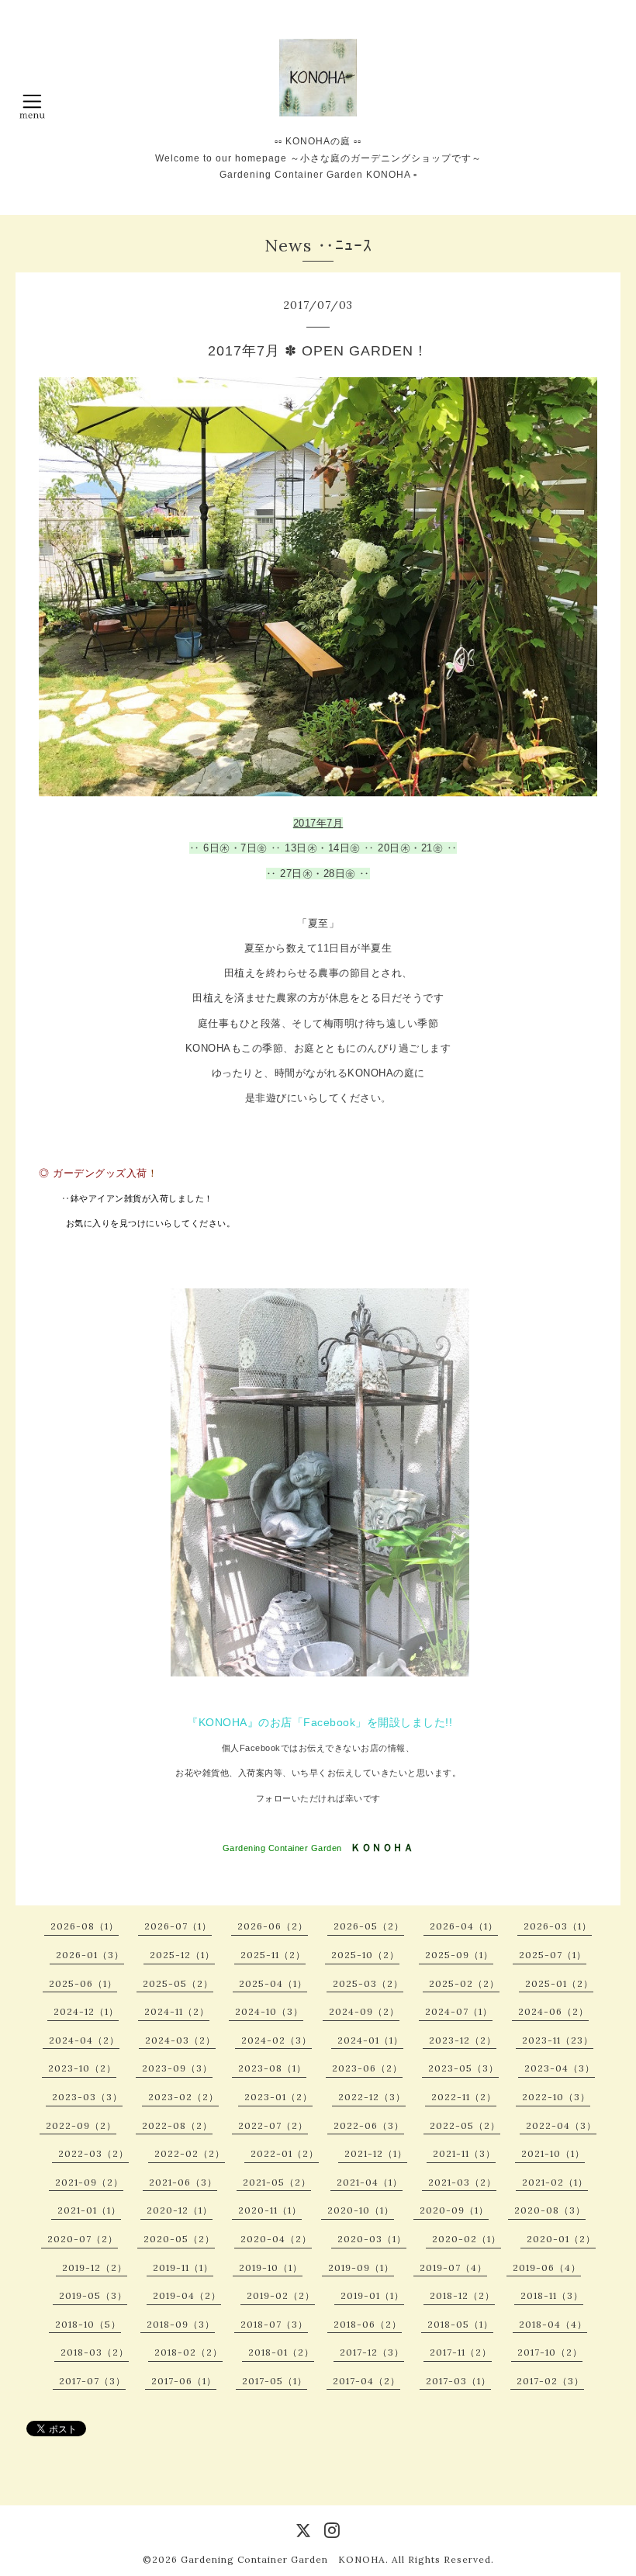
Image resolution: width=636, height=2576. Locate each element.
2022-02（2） (190, 2153)
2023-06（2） (367, 2068)
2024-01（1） (370, 2040)
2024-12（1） (86, 2011)
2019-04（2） (187, 2295)
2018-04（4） (553, 2324)
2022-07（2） (273, 2125)
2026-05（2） (369, 1926)
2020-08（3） (550, 2210)
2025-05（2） (178, 1983)
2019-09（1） (361, 2267)
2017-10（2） (550, 2352)
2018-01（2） (281, 2352)
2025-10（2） (365, 1955)
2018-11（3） (552, 2295)
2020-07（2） (83, 2239)
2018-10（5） (88, 2324)
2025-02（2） (464, 1983)
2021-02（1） (555, 2182)
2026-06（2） (273, 1926)
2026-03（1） (558, 1926)
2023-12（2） (463, 2040)
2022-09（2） (81, 2125)
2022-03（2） (93, 2153)
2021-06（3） (183, 2182)
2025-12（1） (182, 1955)
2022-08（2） (177, 2125)
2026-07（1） (178, 1926)
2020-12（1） (180, 2210)
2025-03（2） (368, 1983)
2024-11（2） (177, 2011)
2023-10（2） (82, 2068)
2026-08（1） (85, 1926)
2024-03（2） (180, 2040)
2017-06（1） (184, 2381)
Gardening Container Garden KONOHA (283, 2559)
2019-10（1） (271, 2267)
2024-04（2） (84, 2040)
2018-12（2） (462, 2295)
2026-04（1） (464, 1926)
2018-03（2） (95, 2352)
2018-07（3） (274, 2324)
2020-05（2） (179, 2239)
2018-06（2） (368, 2324)
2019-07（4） (453, 2267)
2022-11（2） (464, 2097)
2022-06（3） (369, 2125)
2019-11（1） (183, 2267)
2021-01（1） (89, 2210)
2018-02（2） (188, 2352)
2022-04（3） (561, 2125)
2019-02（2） (281, 2295)
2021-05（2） (277, 2182)
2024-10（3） (269, 2011)
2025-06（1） (83, 1983)
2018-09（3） (181, 2324)
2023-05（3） (463, 2068)
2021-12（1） (376, 2153)
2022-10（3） (556, 2097)
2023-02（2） (183, 2097)
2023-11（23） (558, 2040)
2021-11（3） (464, 2153)
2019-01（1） (372, 2295)
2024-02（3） (277, 2040)
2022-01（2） (285, 2153)
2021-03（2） (462, 2182)
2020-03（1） (372, 2239)
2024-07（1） (459, 2011)
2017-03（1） (458, 2381)
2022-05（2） (465, 2125)
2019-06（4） (547, 2267)
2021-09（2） (89, 2182)
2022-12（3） (372, 2097)
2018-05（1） (460, 2324)
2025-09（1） (459, 1955)
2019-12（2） (95, 2267)
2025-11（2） (273, 1955)
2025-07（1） (553, 1955)
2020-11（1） (270, 2210)
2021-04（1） (370, 2182)
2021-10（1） (553, 2153)
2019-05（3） (93, 2295)
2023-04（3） (560, 2068)
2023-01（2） (278, 2097)
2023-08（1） (272, 2068)
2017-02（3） (550, 2381)
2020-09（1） (454, 2210)
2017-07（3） (92, 2381)
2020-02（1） (467, 2239)
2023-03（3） (87, 2097)
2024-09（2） (364, 2011)
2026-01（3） (90, 1955)
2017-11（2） (461, 2352)
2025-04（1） (273, 1983)
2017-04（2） (366, 2381)
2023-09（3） (177, 2068)
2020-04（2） (276, 2239)
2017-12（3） (372, 2352)
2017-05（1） (275, 2381)
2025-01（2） (559, 1983)
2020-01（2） (561, 2239)
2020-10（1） (361, 2210)
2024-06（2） (553, 2011)
